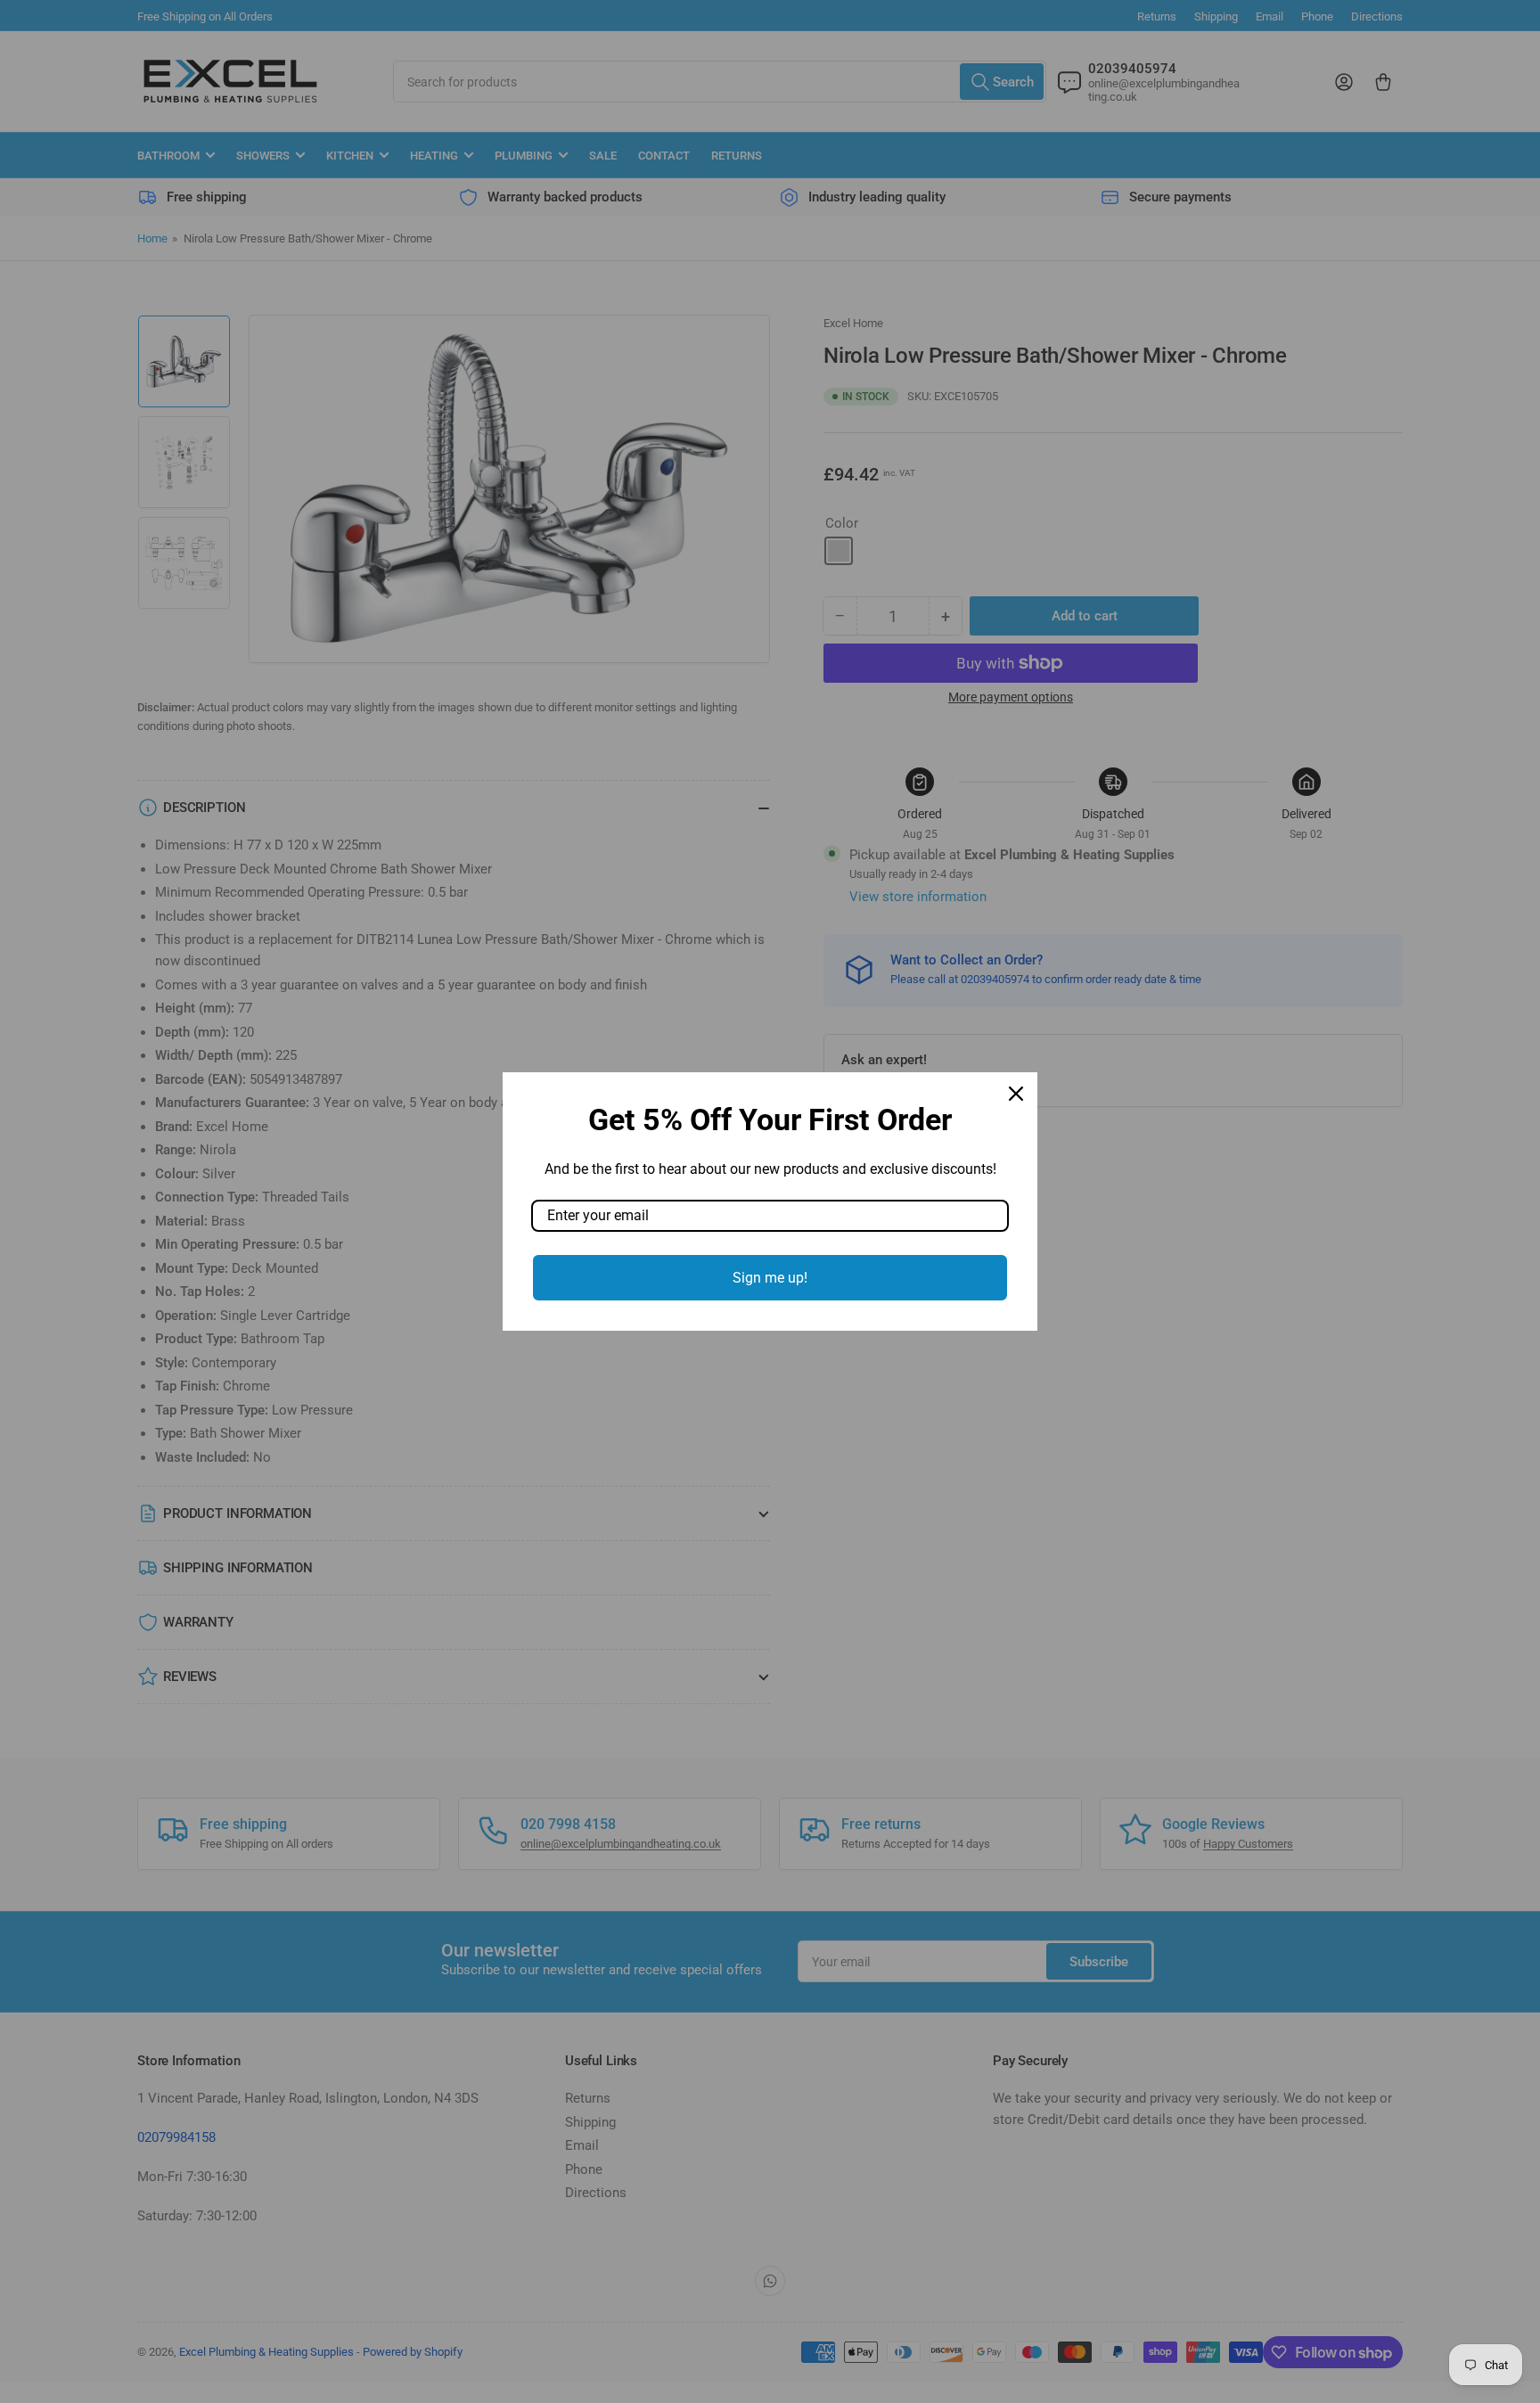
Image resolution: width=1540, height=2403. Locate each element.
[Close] (1016, 1094)
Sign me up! (770, 1278)
